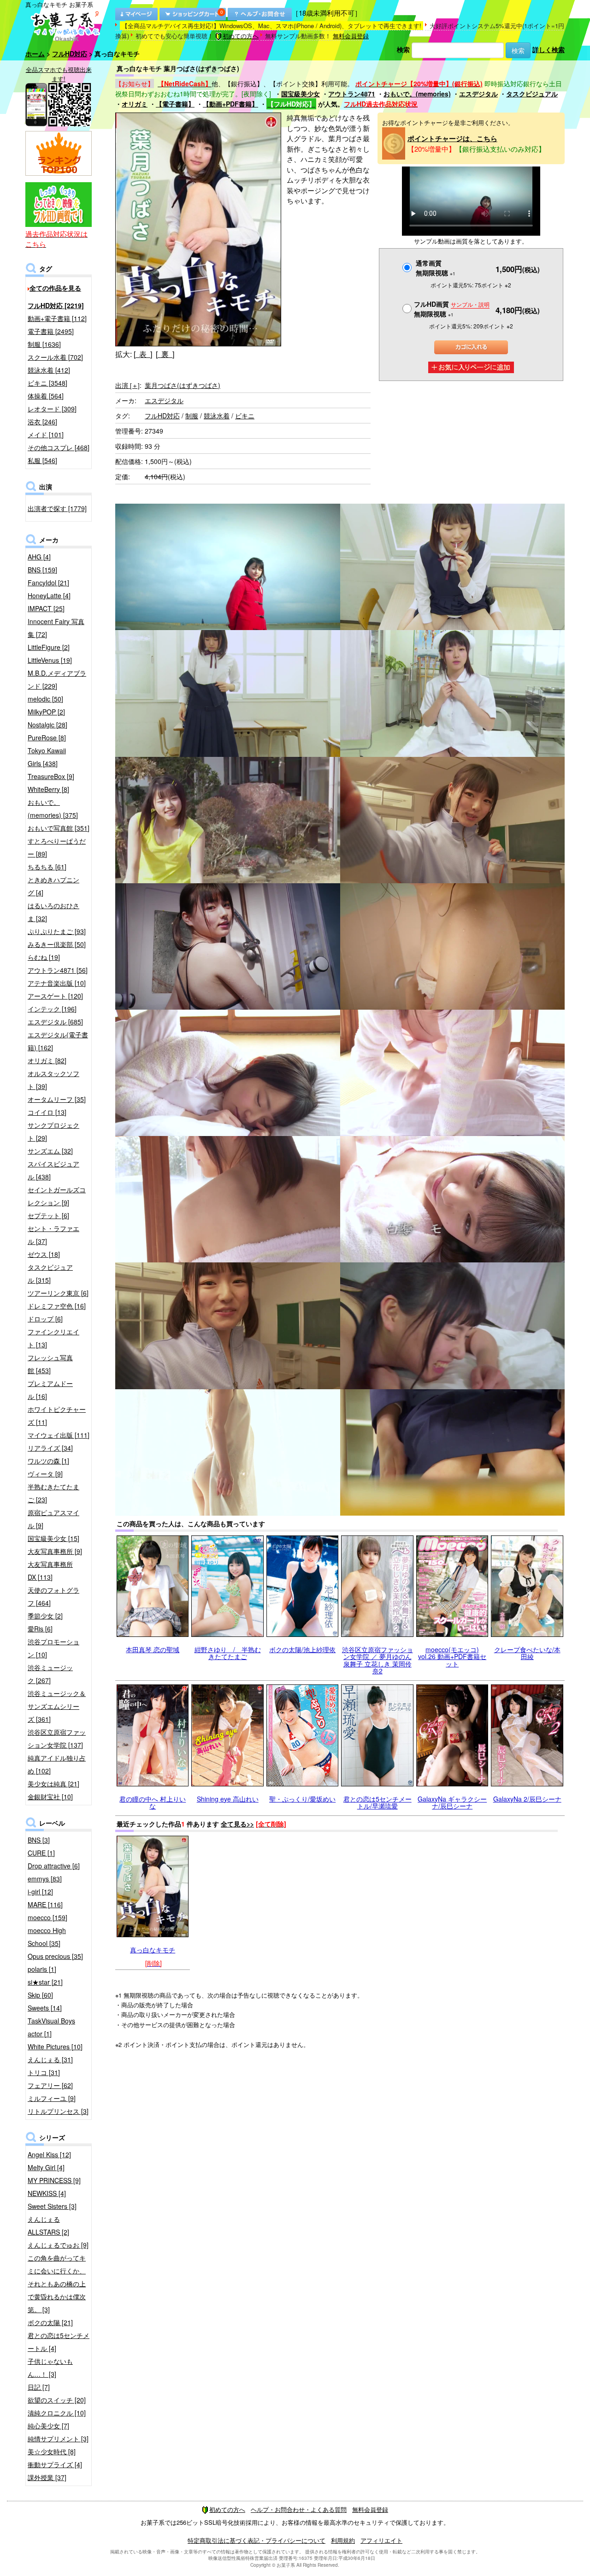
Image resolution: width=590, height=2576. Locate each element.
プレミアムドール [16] (50, 1390)
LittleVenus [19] (50, 660)
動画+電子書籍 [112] (57, 318)
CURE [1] (41, 1853)
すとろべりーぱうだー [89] (57, 847)
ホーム (35, 54)
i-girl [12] (40, 1892)
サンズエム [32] (50, 1151)
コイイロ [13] (47, 1112)
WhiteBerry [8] (48, 789)
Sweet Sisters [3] (52, 2206)
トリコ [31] (44, 2072)
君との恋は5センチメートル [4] (59, 2342)
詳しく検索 (549, 49)
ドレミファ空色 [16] (57, 1306)
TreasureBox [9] (51, 776)
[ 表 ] (143, 354)
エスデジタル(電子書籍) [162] (58, 1041)
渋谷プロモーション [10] (53, 1648)
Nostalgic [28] (47, 725)
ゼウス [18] (44, 1254)
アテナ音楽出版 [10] (57, 983)
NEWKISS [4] (47, 2193)
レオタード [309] (52, 409)
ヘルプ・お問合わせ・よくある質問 (299, 2509)
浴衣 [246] (42, 422)
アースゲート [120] (55, 996)
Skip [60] (40, 1995)
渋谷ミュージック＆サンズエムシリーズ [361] (57, 1706)
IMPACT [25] (46, 608)
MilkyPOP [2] (46, 712)
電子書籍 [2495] (51, 331)
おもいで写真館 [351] (59, 828)
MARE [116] (45, 1904)
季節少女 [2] (45, 1616)
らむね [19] (44, 957)
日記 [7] (39, 2387)
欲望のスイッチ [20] (57, 2400)
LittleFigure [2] (49, 647)
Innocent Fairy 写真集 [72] (56, 628)
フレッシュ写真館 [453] (50, 1364)
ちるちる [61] (47, 867)
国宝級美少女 (301, 94)
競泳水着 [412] (49, 370)
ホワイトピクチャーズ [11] (57, 1416)
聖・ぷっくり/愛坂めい (302, 1799)
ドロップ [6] (45, 1319)
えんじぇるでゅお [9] (58, 2245)
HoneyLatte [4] (49, 595)
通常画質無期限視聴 (436, 268)
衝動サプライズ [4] (55, 2464)
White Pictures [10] (55, 2047)
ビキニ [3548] (47, 383)
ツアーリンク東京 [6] (58, 1293)
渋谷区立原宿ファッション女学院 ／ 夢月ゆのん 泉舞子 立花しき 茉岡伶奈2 (378, 1660)
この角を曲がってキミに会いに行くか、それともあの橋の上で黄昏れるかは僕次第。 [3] (57, 2284)
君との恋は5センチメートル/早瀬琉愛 (378, 1802)
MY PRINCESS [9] (54, 2180)
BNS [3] (39, 1840)
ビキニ (245, 416)
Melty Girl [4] (46, 2167)
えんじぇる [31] (50, 2059)
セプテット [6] (48, 1215)
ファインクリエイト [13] (53, 1338)
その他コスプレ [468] (59, 447)
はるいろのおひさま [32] (53, 912)
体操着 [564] (46, 396)
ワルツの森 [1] (48, 1461)
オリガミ (135, 104)
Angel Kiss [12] (49, 2154)
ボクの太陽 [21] (50, 2322)
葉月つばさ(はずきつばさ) (183, 385)
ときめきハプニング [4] (53, 886)
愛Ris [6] (40, 1629)
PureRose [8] (47, 738)
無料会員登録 (351, 36)
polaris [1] (42, 1969)
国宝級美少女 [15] (53, 1538)
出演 (127, 385)
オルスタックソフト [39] (53, 1080)
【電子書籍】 (175, 104)
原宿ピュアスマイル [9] (53, 1519)
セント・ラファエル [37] (53, 1235)
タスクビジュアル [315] (50, 1273)
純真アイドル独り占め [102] (57, 1764)
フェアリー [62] (50, 2085)
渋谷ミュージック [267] (50, 1674)
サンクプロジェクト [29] (53, 1131)
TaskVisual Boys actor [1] (51, 2027)
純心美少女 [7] (48, 2426)
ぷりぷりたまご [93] (57, 931)
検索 (403, 49)
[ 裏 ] (165, 354)
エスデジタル (478, 94)
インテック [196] (52, 1009)
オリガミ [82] (47, 1060)
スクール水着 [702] (55, 357)
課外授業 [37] (47, 2477)
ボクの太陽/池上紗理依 (302, 1649)
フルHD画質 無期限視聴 (452, 309)
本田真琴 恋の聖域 (153, 1649)
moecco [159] (47, 1917)
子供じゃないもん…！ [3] (50, 2368)
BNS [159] (42, 570)
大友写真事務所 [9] (55, 1551)
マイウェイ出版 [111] (59, 1435)
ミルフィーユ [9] (52, 2098)
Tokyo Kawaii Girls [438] (47, 757)
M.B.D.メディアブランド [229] (57, 679)
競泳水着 (217, 416)
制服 (192, 416)
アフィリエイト (381, 2540)
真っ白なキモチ (153, 1950)
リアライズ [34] (50, 1448)
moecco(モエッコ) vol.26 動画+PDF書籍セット (452, 1657)
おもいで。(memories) (417, 94)
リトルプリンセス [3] (58, 2111)
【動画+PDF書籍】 (230, 104)
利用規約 (343, 2540)
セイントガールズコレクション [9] (57, 1196)
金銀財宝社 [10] (50, 1797)
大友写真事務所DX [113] (50, 1571)
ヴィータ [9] (45, 1474)
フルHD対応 (70, 54)
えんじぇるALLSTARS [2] (48, 2225)
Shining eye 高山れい (228, 1799)
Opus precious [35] (55, 1956)
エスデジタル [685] (55, 1022)
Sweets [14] (45, 2008)
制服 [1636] (44, 344)
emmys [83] (45, 1879)
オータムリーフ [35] (57, 1099)
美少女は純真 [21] (53, 1784)
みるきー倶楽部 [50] (57, 944)
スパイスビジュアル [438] (53, 1170)
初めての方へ (241, 36)
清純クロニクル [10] (57, 2413)
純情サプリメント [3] (58, 2439)
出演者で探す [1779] (57, 508)
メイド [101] (46, 434)
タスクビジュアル (532, 94)
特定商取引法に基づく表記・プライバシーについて (257, 2540)
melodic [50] (45, 699)
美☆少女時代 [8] (52, 2451)
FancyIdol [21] (48, 583)
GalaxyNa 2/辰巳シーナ (527, 1799)
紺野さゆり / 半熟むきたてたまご (228, 1653)
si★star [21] (45, 1982)
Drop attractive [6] (54, 1866)
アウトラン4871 (352, 94)
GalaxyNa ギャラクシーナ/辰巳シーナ (452, 1802)
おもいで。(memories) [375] (53, 809)
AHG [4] (39, 557)
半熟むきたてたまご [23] (53, 1493)
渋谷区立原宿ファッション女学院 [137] (57, 1738)
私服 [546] (42, 460)
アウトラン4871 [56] (58, 970)
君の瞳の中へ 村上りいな (153, 1802)
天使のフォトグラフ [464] (53, 1596)
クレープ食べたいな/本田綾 (527, 1653)
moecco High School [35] (47, 1937)
